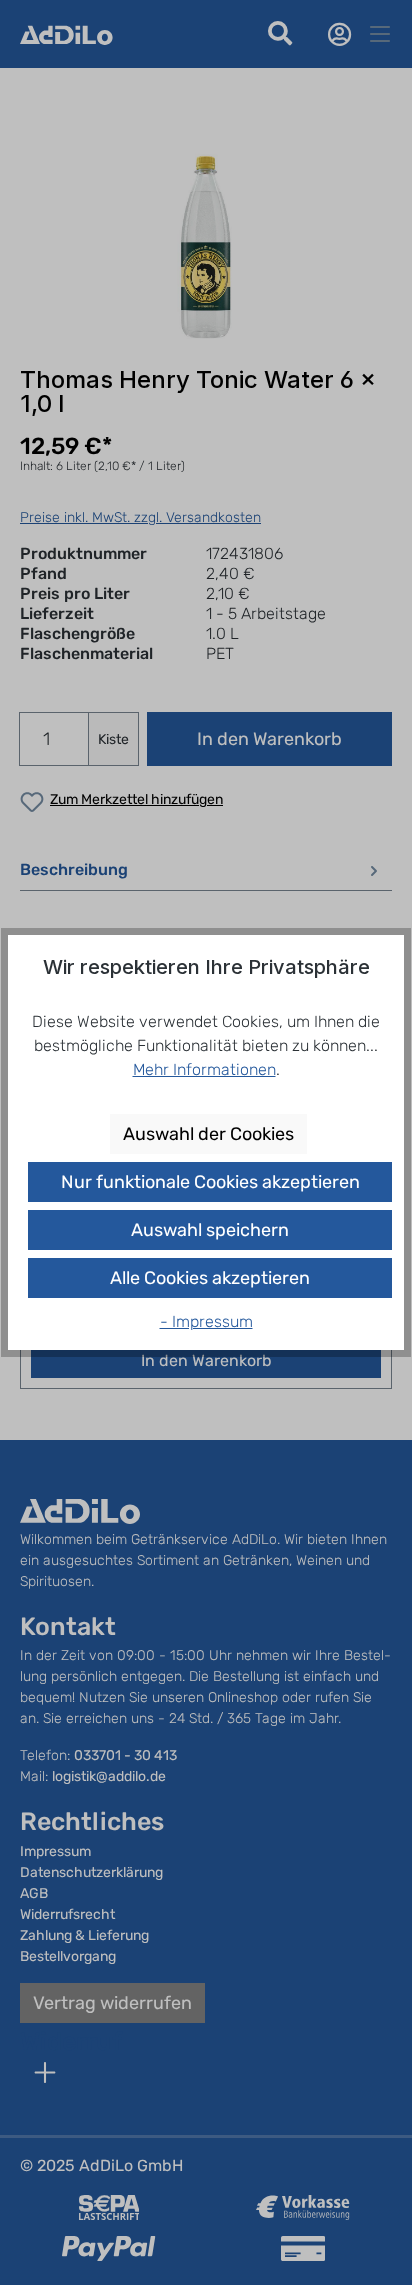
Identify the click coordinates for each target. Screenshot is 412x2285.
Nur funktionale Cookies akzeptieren (210, 1182)
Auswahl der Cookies (208, 1134)
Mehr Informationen (204, 1069)
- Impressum (206, 1321)
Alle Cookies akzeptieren (210, 1278)
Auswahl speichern (210, 1230)
